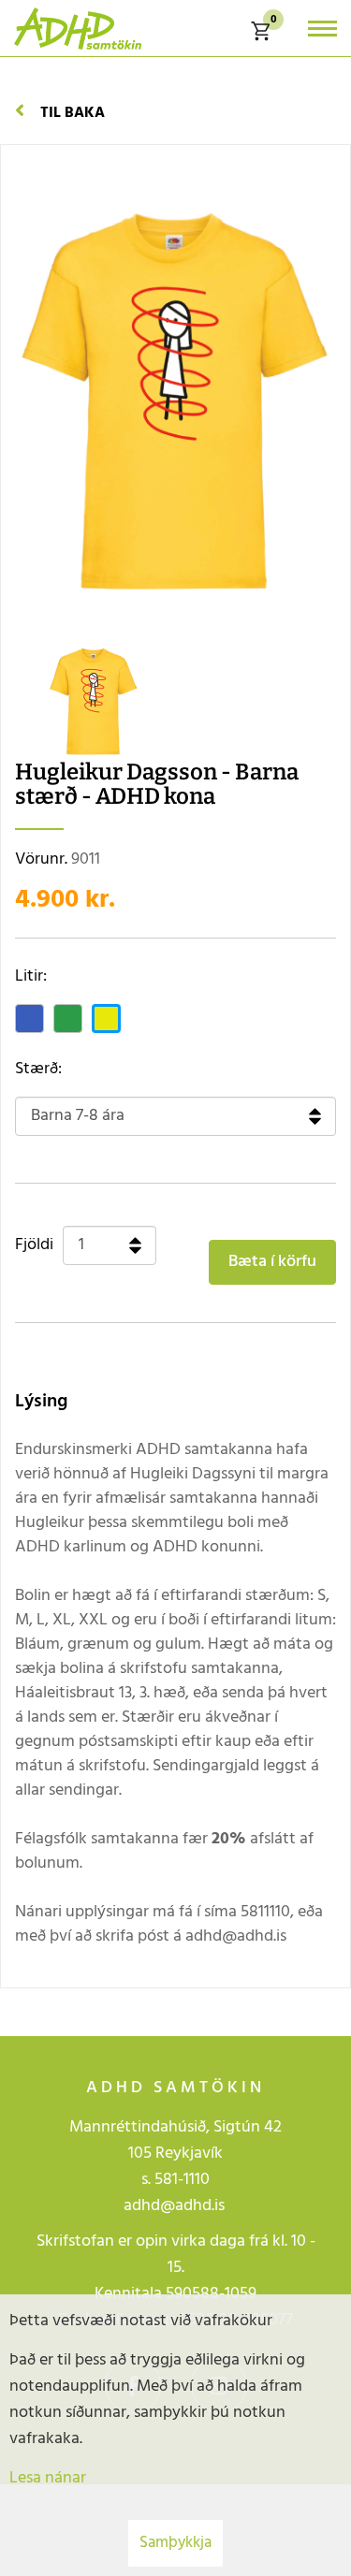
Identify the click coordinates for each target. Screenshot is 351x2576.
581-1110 (182, 2180)
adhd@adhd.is (176, 2206)
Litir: (31, 977)
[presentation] (33, 703)
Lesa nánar (48, 2478)
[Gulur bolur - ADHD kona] (94, 700)
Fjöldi (34, 1245)
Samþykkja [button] (175, 2543)
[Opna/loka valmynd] (322, 29)
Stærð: (38, 1070)
